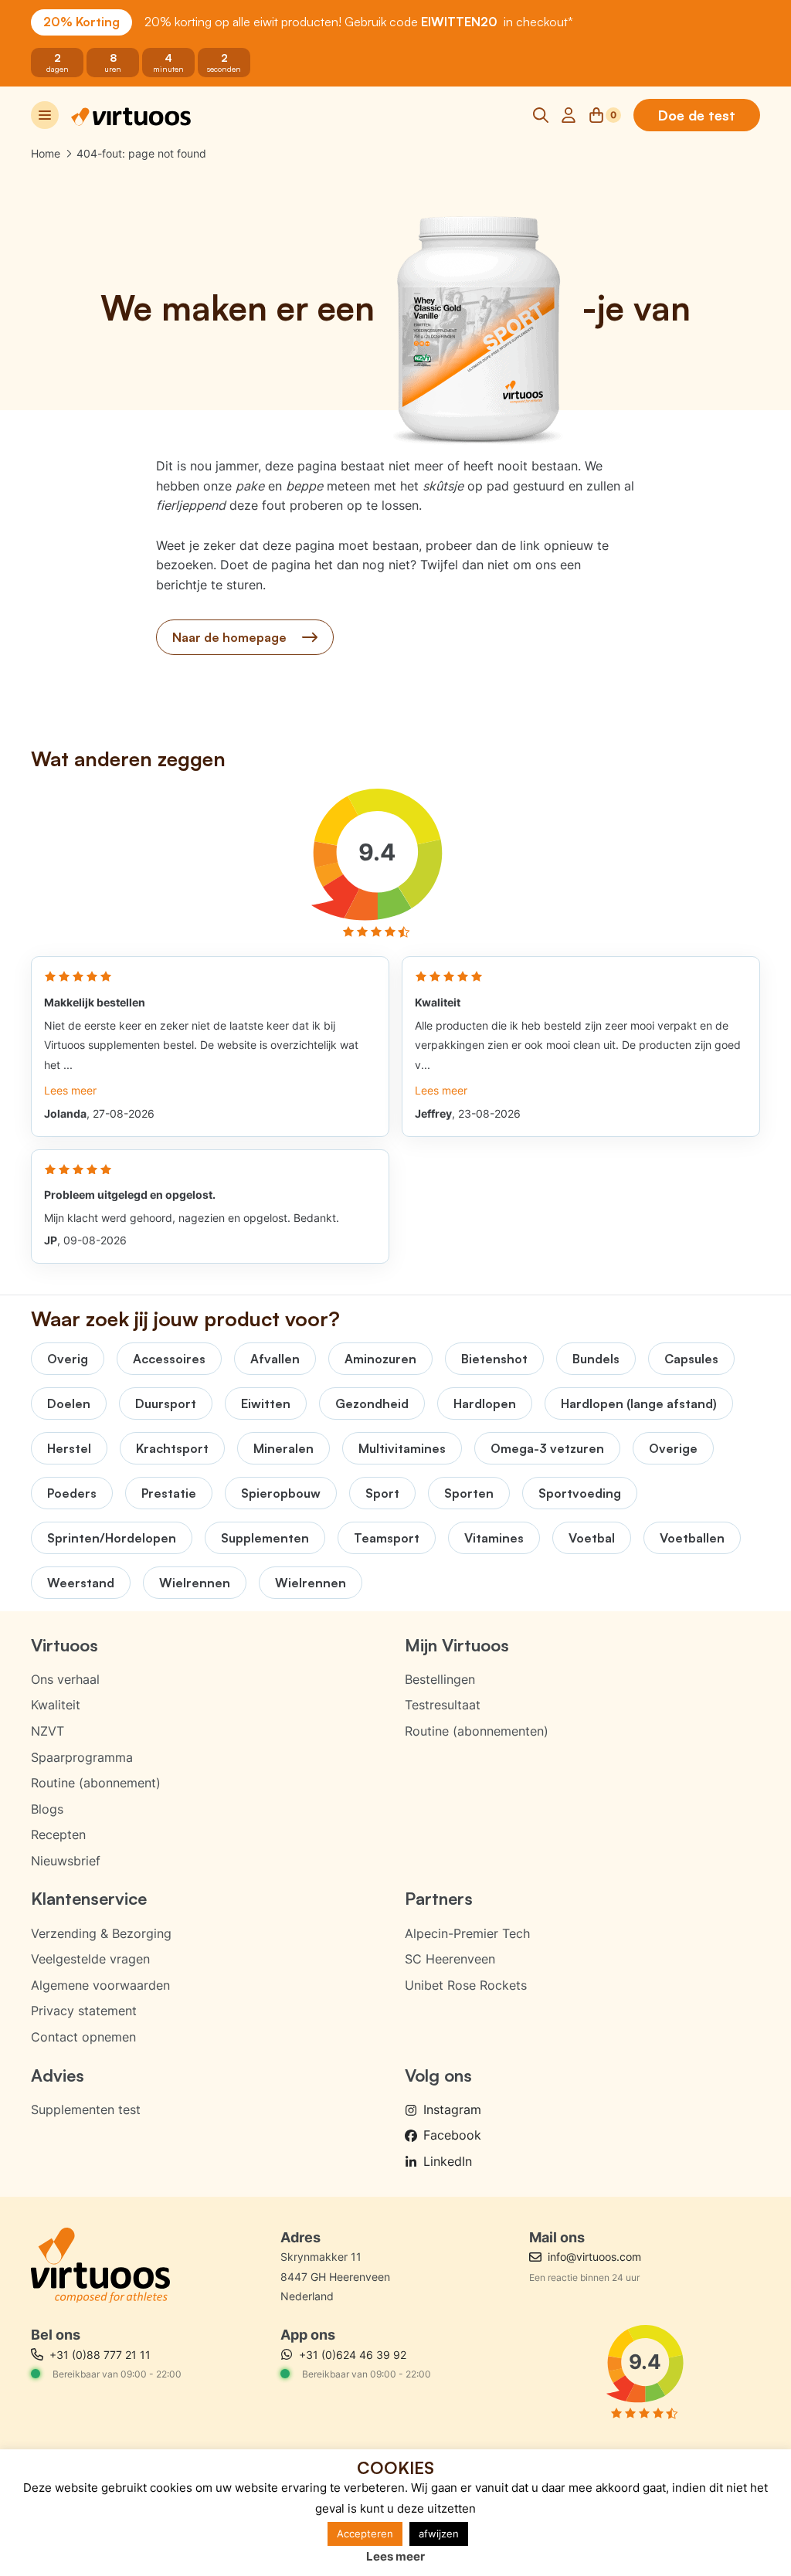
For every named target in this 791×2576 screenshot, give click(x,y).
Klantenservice (89, 1898)
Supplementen (265, 1538)
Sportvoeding (580, 1493)
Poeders (72, 1493)
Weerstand (81, 1583)
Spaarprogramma (82, 1757)
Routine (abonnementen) (477, 1731)
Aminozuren (380, 1359)
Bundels (596, 1359)
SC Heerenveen (450, 1959)
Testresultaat (443, 1705)
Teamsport (387, 1538)
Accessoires (169, 1359)
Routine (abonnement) (96, 1783)
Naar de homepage (229, 637)
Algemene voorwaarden (100, 1985)
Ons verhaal (65, 1679)
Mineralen (283, 1448)
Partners (439, 1898)
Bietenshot (494, 1359)
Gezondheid (372, 1403)
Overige (673, 1448)
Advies (58, 2075)
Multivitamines (402, 1448)
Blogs (47, 1809)
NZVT (48, 1731)
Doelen (69, 1403)
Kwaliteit (56, 1705)
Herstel (69, 1448)
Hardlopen (485, 1403)
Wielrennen (195, 1583)
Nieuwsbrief (66, 1861)
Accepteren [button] (365, 2534)
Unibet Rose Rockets (466, 1985)
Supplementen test (86, 2109)
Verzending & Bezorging (101, 1933)
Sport (382, 1493)
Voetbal (592, 1538)
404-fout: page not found (141, 153)
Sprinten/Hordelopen (112, 1538)
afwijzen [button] (439, 2534)
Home (46, 153)
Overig (68, 1359)
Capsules (691, 1359)
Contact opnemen (83, 2037)
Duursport (166, 1403)
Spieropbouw (281, 1493)
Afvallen (275, 1359)
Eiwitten (266, 1403)
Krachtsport (172, 1448)
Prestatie (169, 1493)
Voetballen (692, 1538)
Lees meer (395, 2556)
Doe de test (697, 115)
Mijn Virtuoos (457, 1645)
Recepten (58, 1834)
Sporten (469, 1493)
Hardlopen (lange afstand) (639, 1403)
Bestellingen (440, 1679)
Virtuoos (65, 1645)
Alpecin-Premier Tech (467, 1933)
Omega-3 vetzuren (547, 1448)
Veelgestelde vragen (90, 1959)
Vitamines (494, 1538)
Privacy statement (84, 2011)
